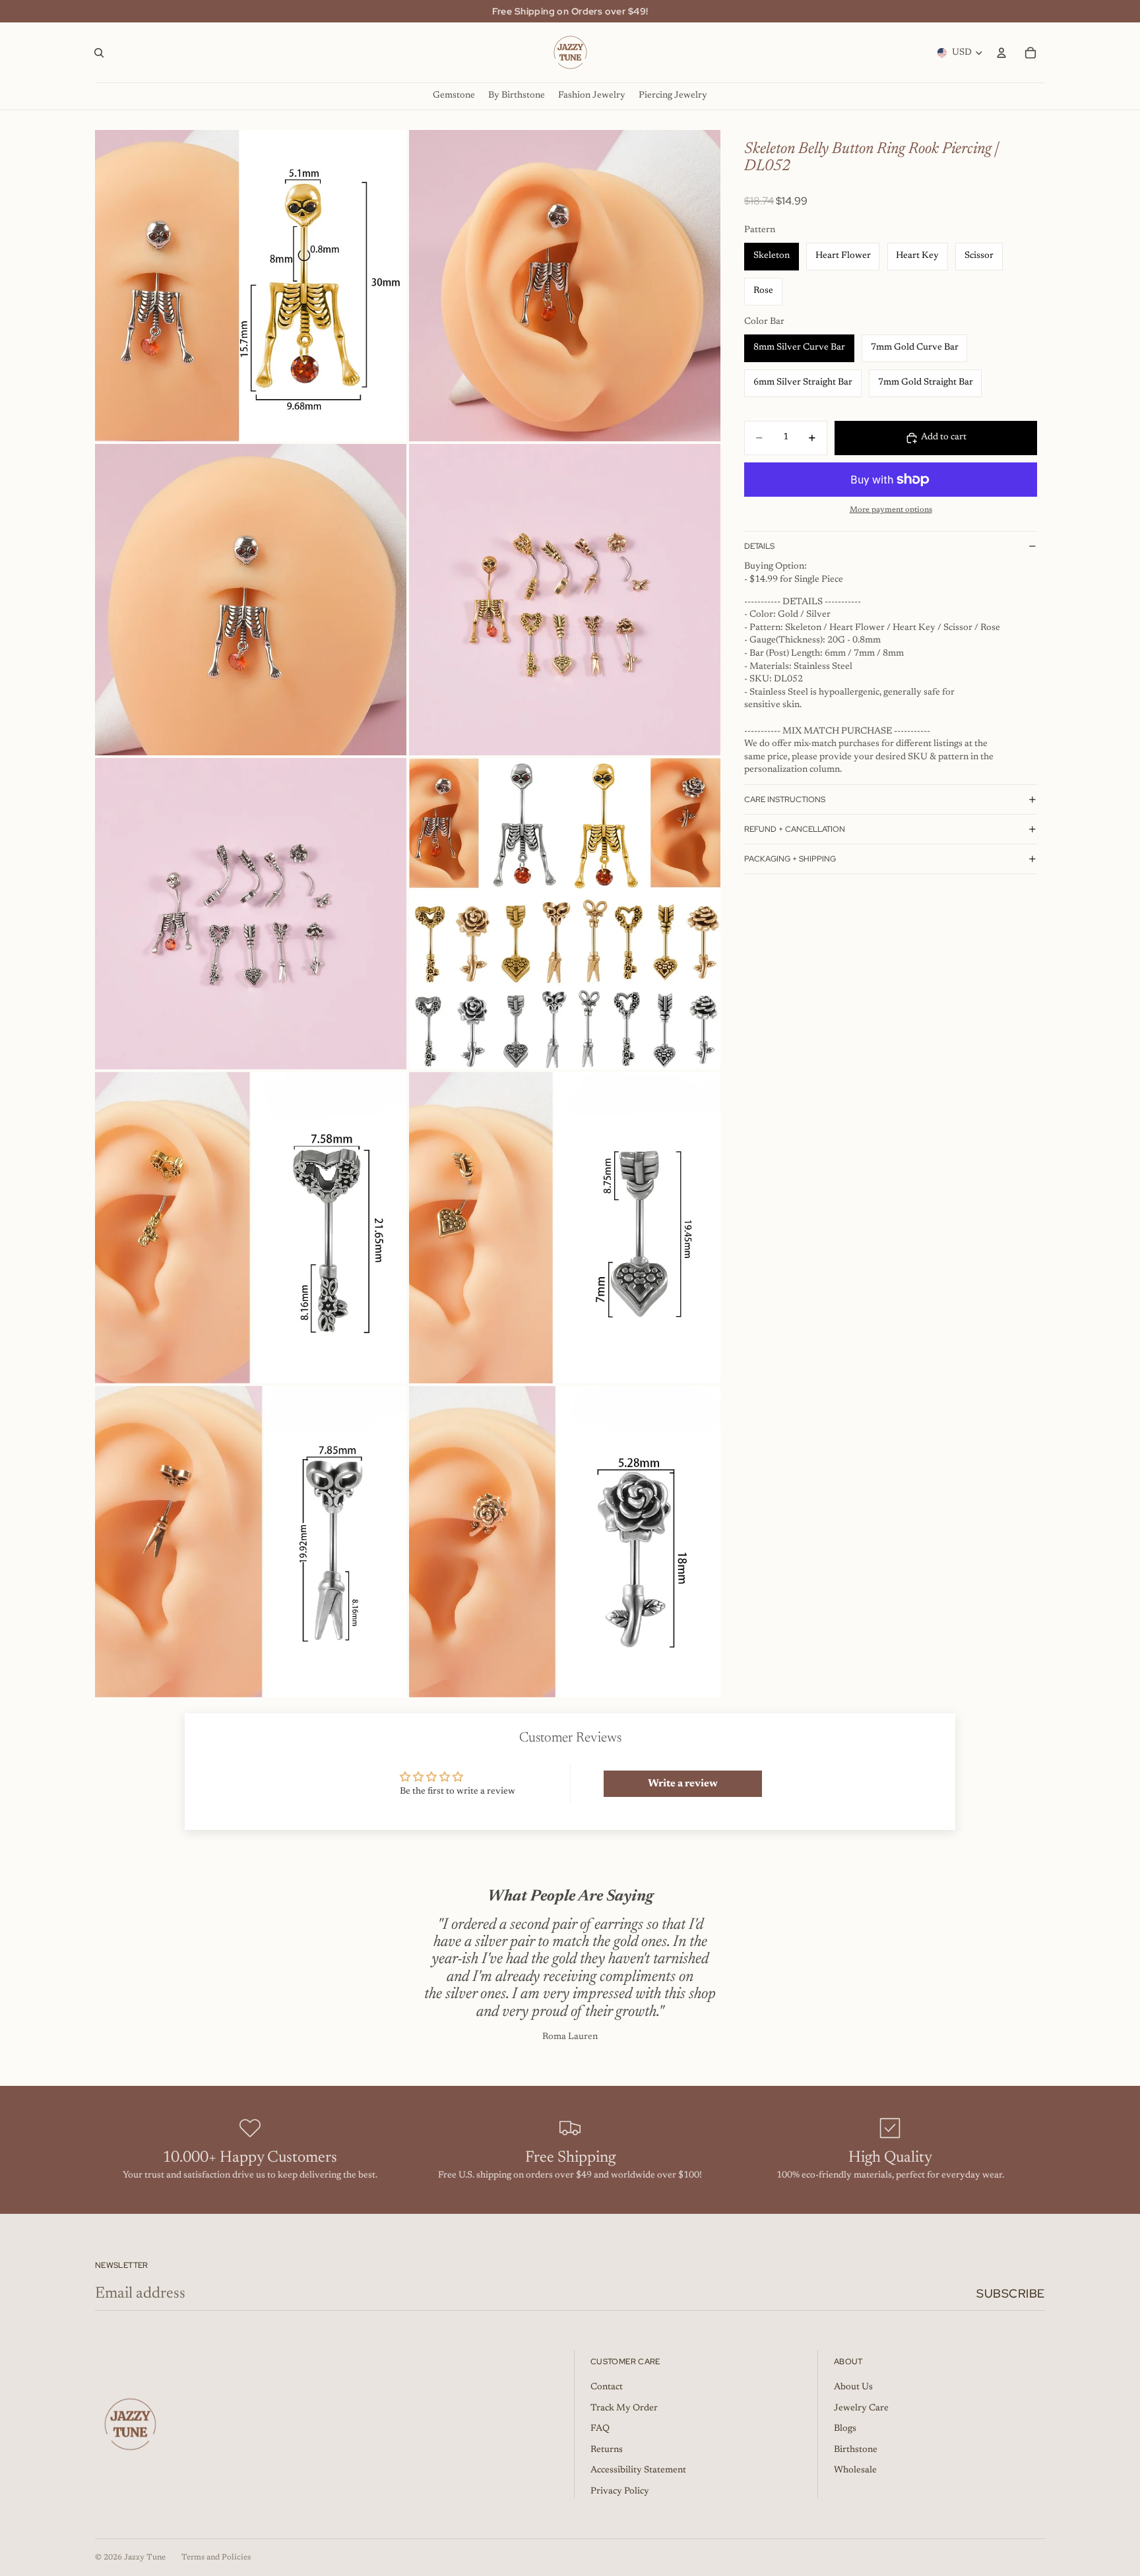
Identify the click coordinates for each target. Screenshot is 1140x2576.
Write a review (683, 1784)
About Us (853, 2387)
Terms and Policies (216, 2558)
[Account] (1001, 53)
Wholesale (855, 2470)
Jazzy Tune (145, 2558)
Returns (607, 2450)
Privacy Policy (620, 2492)
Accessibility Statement (638, 2470)
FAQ (600, 2429)
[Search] (99, 53)
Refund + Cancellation (795, 829)
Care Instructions (785, 800)
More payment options (891, 510)
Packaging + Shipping (790, 859)
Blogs (845, 2429)
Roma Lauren (570, 2037)
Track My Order (624, 2408)
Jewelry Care (861, 2408)
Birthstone (856, 2450)
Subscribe (1011, 2293)
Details (759, 546)
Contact (607, 2387)
